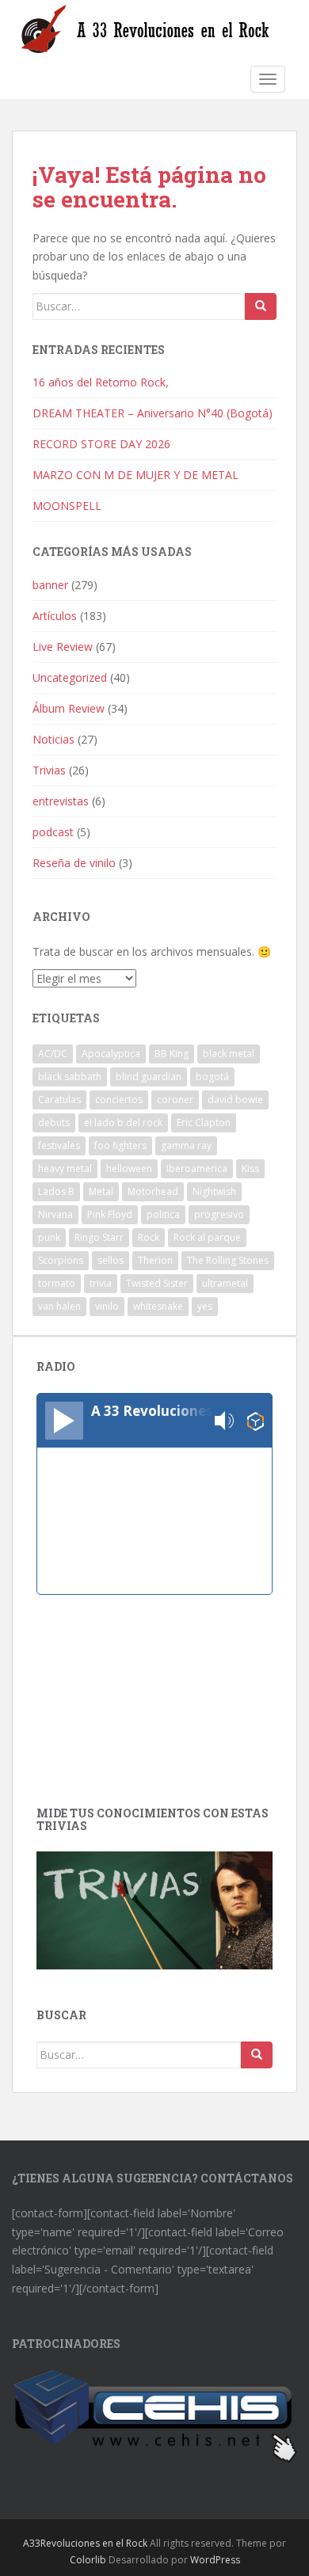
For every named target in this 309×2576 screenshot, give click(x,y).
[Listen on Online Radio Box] (256, 1421)
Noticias (53, 739)
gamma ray (186, 1145)
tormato (57, 1283)
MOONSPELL (67, 506)
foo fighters (120, 1145)
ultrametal (225, 1283)
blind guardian (149, 1077)
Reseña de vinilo (74, 863)
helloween (129, 1168)
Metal (101, 1191)
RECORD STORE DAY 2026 (101, 444)
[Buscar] (261, 306)
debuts (54, 1122)
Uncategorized (70, 677)
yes (205, 1306)
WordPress (215, 2560)
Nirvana (55, 1214)
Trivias (49, 770)
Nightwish (214, 1191)
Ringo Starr (99, 1237)
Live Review (63, 647)
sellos (111, 1260)
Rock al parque (207, 1237)
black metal (229, 1054)
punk (49, 1237)
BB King (172, 1054)
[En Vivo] (64, 1421)
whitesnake (158, 1306)
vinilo (107, 1306)
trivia (101, 1283)
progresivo (219, 1214)
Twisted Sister (157, 1283)
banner (50, 585)
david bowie (235, 1100)
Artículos (55, 616)
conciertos (119, 1100)
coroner (175, 1100)
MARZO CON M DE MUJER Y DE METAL (135, 475)
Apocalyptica (111, 1054)
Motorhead (153, 1191)
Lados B (56, 1191)
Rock (149, 1237)
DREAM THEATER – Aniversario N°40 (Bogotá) (153, 413)
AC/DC (53, 1054)
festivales (59, 1145)
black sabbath (70, 1077)
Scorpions (61, 1260)
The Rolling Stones (228, 1260)
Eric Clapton (204, 1122)
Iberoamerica (197, 1168)
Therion (155, 1260)
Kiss (250, 1168)
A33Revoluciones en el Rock (85, 2543)
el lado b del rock (123, 1122)
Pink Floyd (110, 1214)
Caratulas (59, 1100)
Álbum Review (69, 708)
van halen (59, 1306)
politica (163, 1214)
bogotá (212, 1077)
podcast (53, 832)
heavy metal (65, 1168)
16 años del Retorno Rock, (102, 382)
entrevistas (61, 801)
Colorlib (88, 2560)
